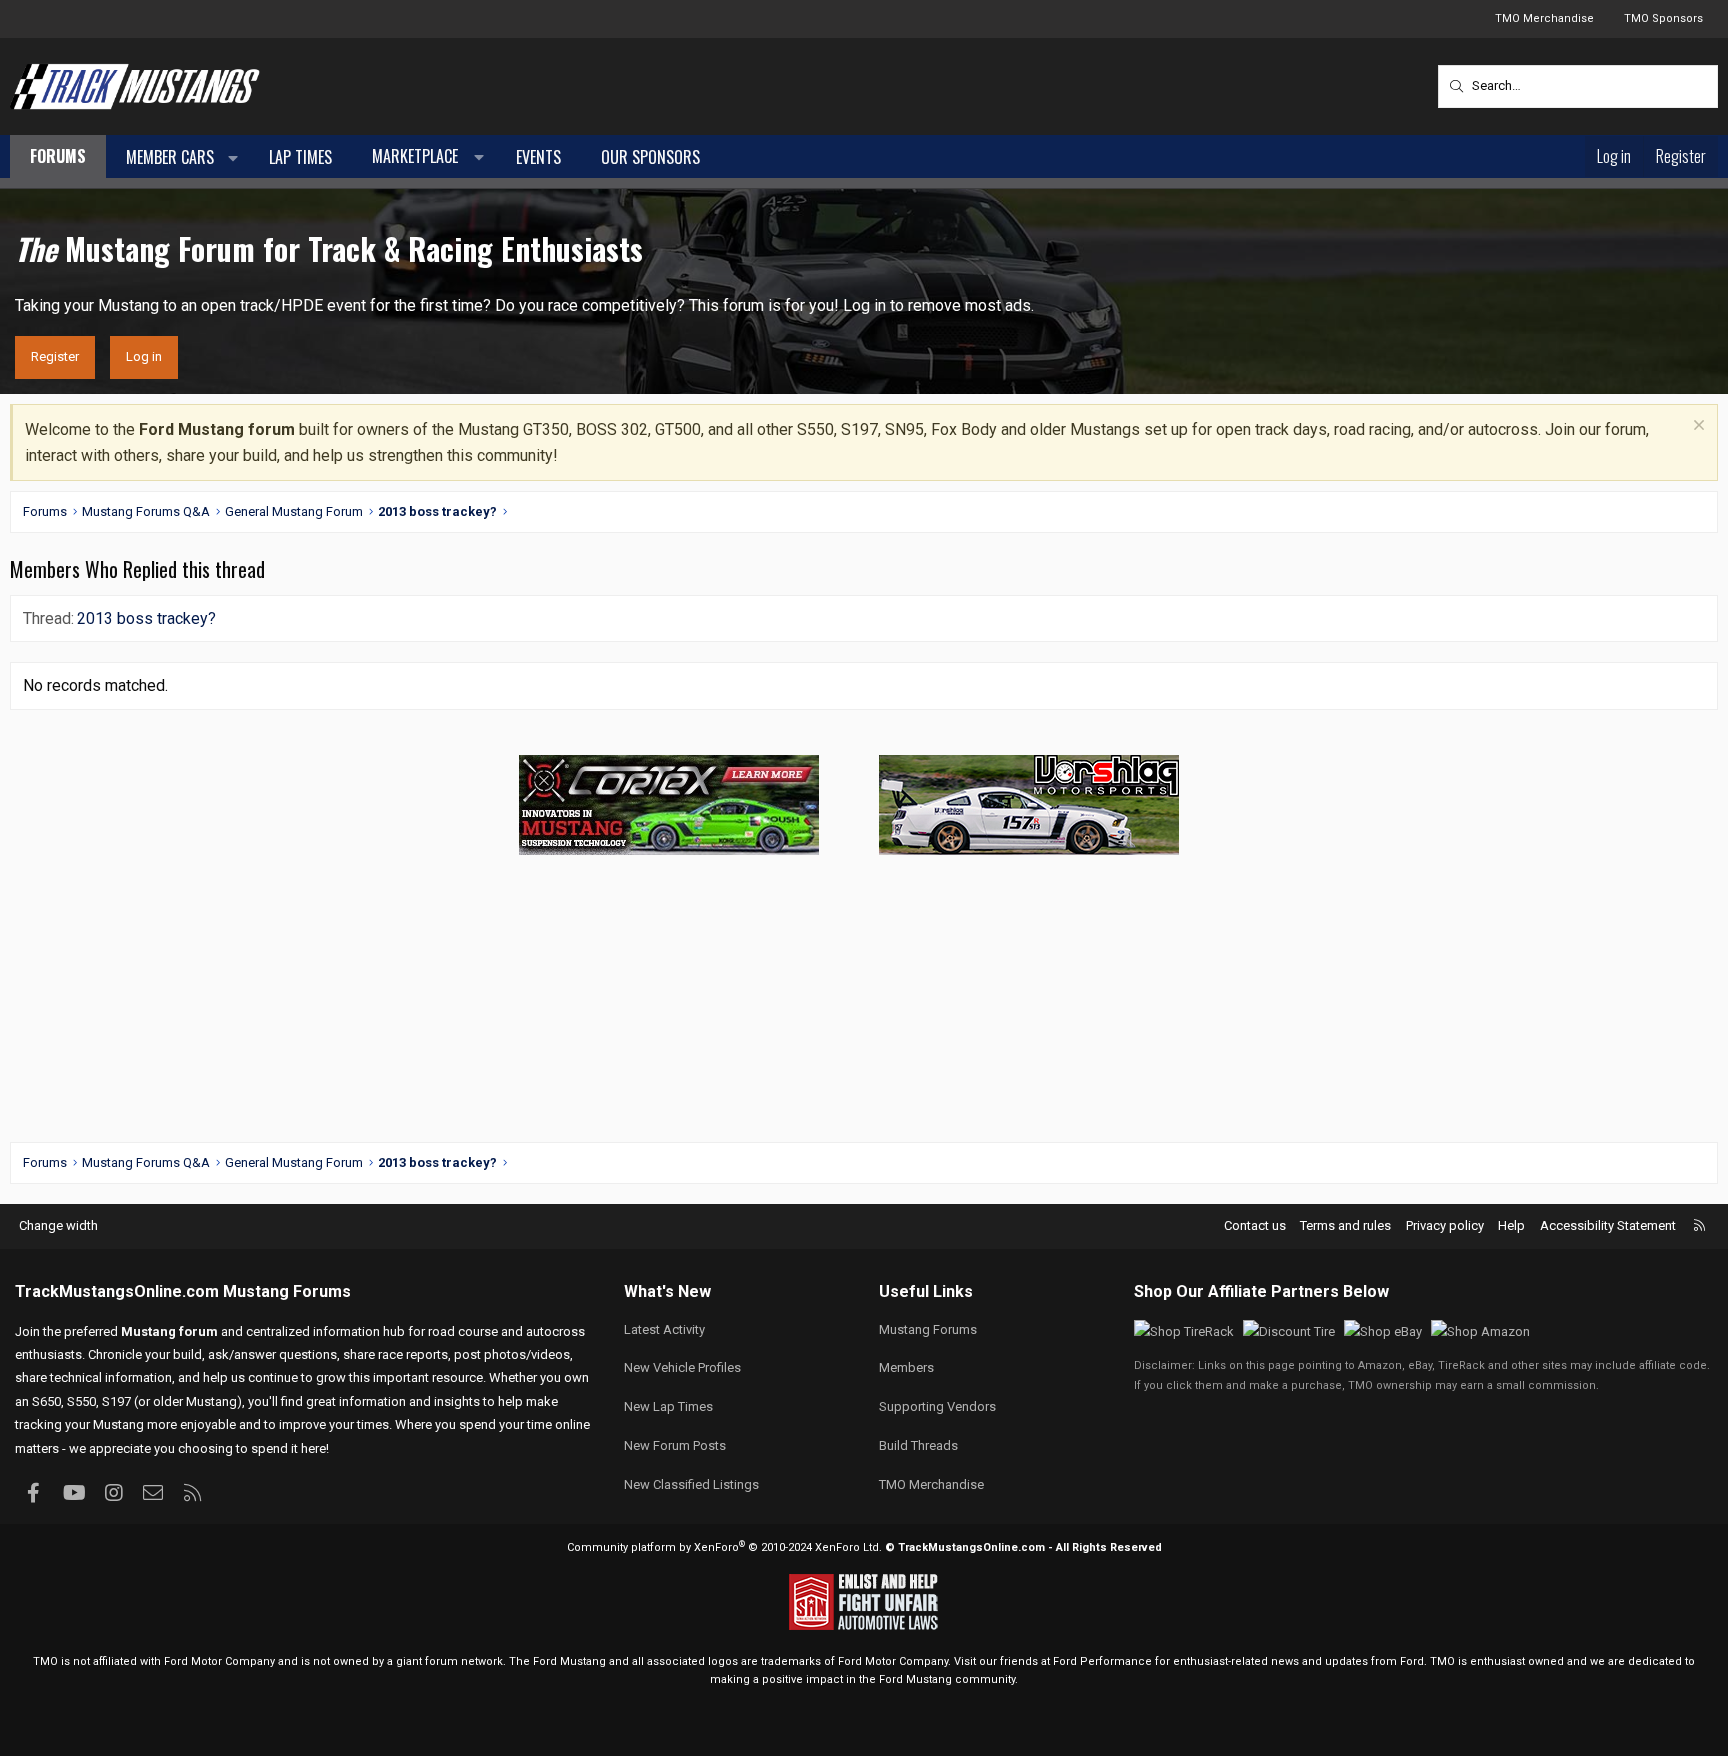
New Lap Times (668, 1406)
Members (906, 1367)
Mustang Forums (287, 1291)
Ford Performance (1102, 1661)
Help (1511, 1225)
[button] (233, 158)
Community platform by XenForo (724, 1547)
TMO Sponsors (1663, 18)
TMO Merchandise (1544, 18)
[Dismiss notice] (1696, 427)
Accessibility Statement (1608, 1225)
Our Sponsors (650, 157)
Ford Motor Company (219, 1661)
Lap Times (300, 157)
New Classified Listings (691, 1484)
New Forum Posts (675, 1445)
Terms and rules (1345, 1225)
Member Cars (170, 157)
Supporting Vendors (937, 1406)
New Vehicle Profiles (682, 1367)
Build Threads (918, 1445)
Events (538, 157)
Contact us (1255, 1225)
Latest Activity (664, 1329)
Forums (58, 156)
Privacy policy (1445, 1225)
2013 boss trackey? (146, 618)
